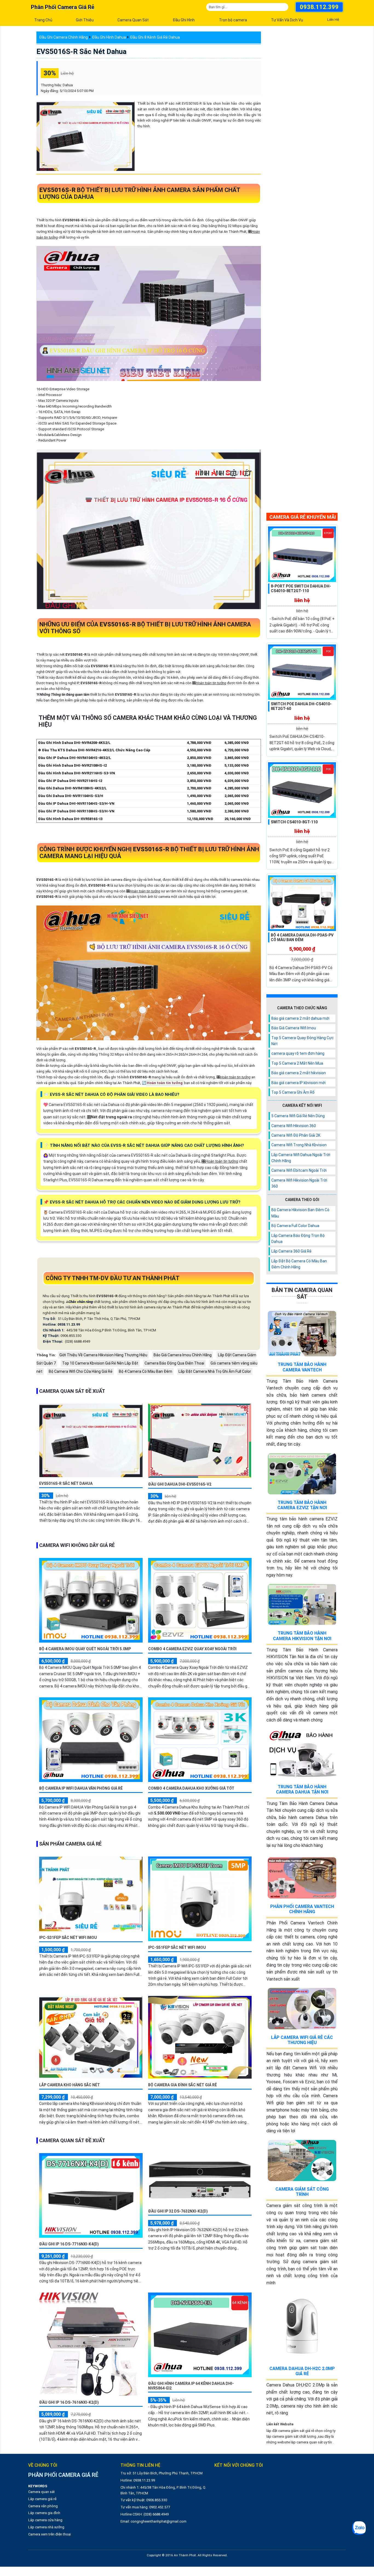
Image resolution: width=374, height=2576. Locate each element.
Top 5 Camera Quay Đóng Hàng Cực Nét (303, 1041)
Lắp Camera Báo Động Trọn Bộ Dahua (298, 1239)
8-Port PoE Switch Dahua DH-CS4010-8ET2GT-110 (301, 588)
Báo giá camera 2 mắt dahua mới (300, 1018)
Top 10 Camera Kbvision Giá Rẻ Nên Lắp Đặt (100, 1363)
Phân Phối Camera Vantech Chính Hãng (302, 1909)
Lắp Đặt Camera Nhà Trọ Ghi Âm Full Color (215, 1371)
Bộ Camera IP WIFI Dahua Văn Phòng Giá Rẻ (81, 1788)
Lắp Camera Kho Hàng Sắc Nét (70, 2085)
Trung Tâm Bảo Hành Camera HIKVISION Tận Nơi (302, 1636)
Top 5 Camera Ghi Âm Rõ (293, 1092)
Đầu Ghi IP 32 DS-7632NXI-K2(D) (178, 2211)
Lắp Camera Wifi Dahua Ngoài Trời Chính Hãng (301, 1158)
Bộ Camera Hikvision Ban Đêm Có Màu (300, 1213)
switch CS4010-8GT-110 (294, 822)
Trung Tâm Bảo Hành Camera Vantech (302, 1367)
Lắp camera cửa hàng (45, 2520)
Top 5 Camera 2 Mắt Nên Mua (297, 1063)
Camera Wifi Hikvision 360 (294, 1126)
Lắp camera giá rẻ (42, 2499)
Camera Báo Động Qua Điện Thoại (174, 1363)
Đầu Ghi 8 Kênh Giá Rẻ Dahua (155, 37)
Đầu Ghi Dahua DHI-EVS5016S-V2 (180, 1484)
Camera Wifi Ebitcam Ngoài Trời (299, 1170)
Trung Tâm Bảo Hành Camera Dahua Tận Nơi (302, 1789)
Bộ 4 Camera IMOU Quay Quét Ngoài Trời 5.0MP (85, 1649)
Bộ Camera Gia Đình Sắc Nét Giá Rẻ (182, 2085)
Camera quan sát (41, 2492)
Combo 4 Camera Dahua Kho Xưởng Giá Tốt (191, 1788)
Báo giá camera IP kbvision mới (298, 1083)
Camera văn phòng (43, 2506)
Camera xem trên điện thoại (50, 2534)
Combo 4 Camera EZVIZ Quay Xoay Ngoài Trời (192, 1649)
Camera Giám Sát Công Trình (302, 2192)
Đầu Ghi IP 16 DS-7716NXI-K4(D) (69, 2244)
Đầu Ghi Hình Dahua (109, 37)
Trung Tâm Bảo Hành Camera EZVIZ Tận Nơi (302, 1505)
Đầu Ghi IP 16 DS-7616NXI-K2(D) (69, 2402)
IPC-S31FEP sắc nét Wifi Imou (68, 1938)
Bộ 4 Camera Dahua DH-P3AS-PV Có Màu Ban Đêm (302, 937)
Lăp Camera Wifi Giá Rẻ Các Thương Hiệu (302, 2040)
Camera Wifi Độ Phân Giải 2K (296, 1135)
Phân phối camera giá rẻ (63, 7)
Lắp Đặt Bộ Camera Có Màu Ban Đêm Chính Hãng (299, 1264)
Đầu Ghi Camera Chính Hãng (64, 37)
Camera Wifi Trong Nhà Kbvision (299, 1145)
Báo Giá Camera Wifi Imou (294, 1028)
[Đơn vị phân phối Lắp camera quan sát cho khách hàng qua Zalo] (359, 2528)
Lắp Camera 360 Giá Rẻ (291, 1251)
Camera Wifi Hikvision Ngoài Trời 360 (299, 1183)
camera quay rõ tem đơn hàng (298, 1053)
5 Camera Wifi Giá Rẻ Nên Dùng (298, 1116)
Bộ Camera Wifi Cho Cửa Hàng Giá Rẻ (81, 1371)
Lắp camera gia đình (44, 2513)
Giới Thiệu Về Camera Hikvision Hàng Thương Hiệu (103, 1355)
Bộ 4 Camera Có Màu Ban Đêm (146, 1371)
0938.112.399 (319, 7)
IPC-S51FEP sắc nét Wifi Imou (177, 1947)
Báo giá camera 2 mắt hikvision (299, 1073)
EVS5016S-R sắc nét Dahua (81, 51)
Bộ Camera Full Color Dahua (295, 1226)
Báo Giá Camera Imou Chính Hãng (183, 1355)
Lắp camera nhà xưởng (46, 2527)
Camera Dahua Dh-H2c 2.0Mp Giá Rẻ (302, 2371)
